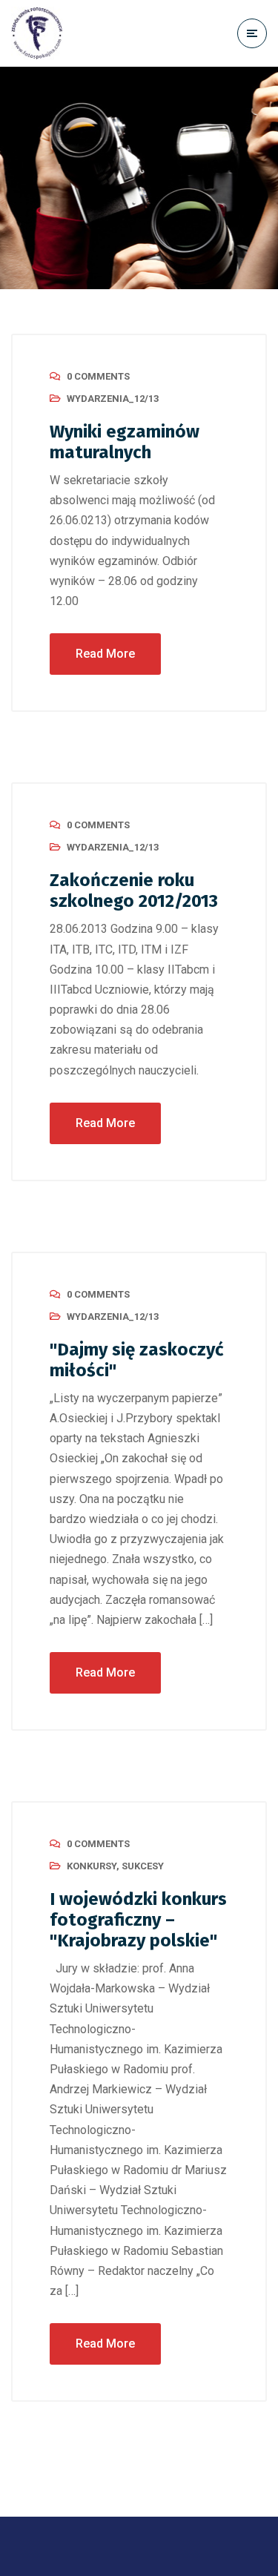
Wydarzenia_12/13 (113, 399)
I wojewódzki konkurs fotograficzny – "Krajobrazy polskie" (138, 1920)
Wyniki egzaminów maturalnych (125, 442)
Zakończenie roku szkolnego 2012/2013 (134, 891)
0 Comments (98, 376)
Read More (105, 654)
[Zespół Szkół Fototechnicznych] (37, 33)
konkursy (92, 1866)
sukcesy (143, 1866)
